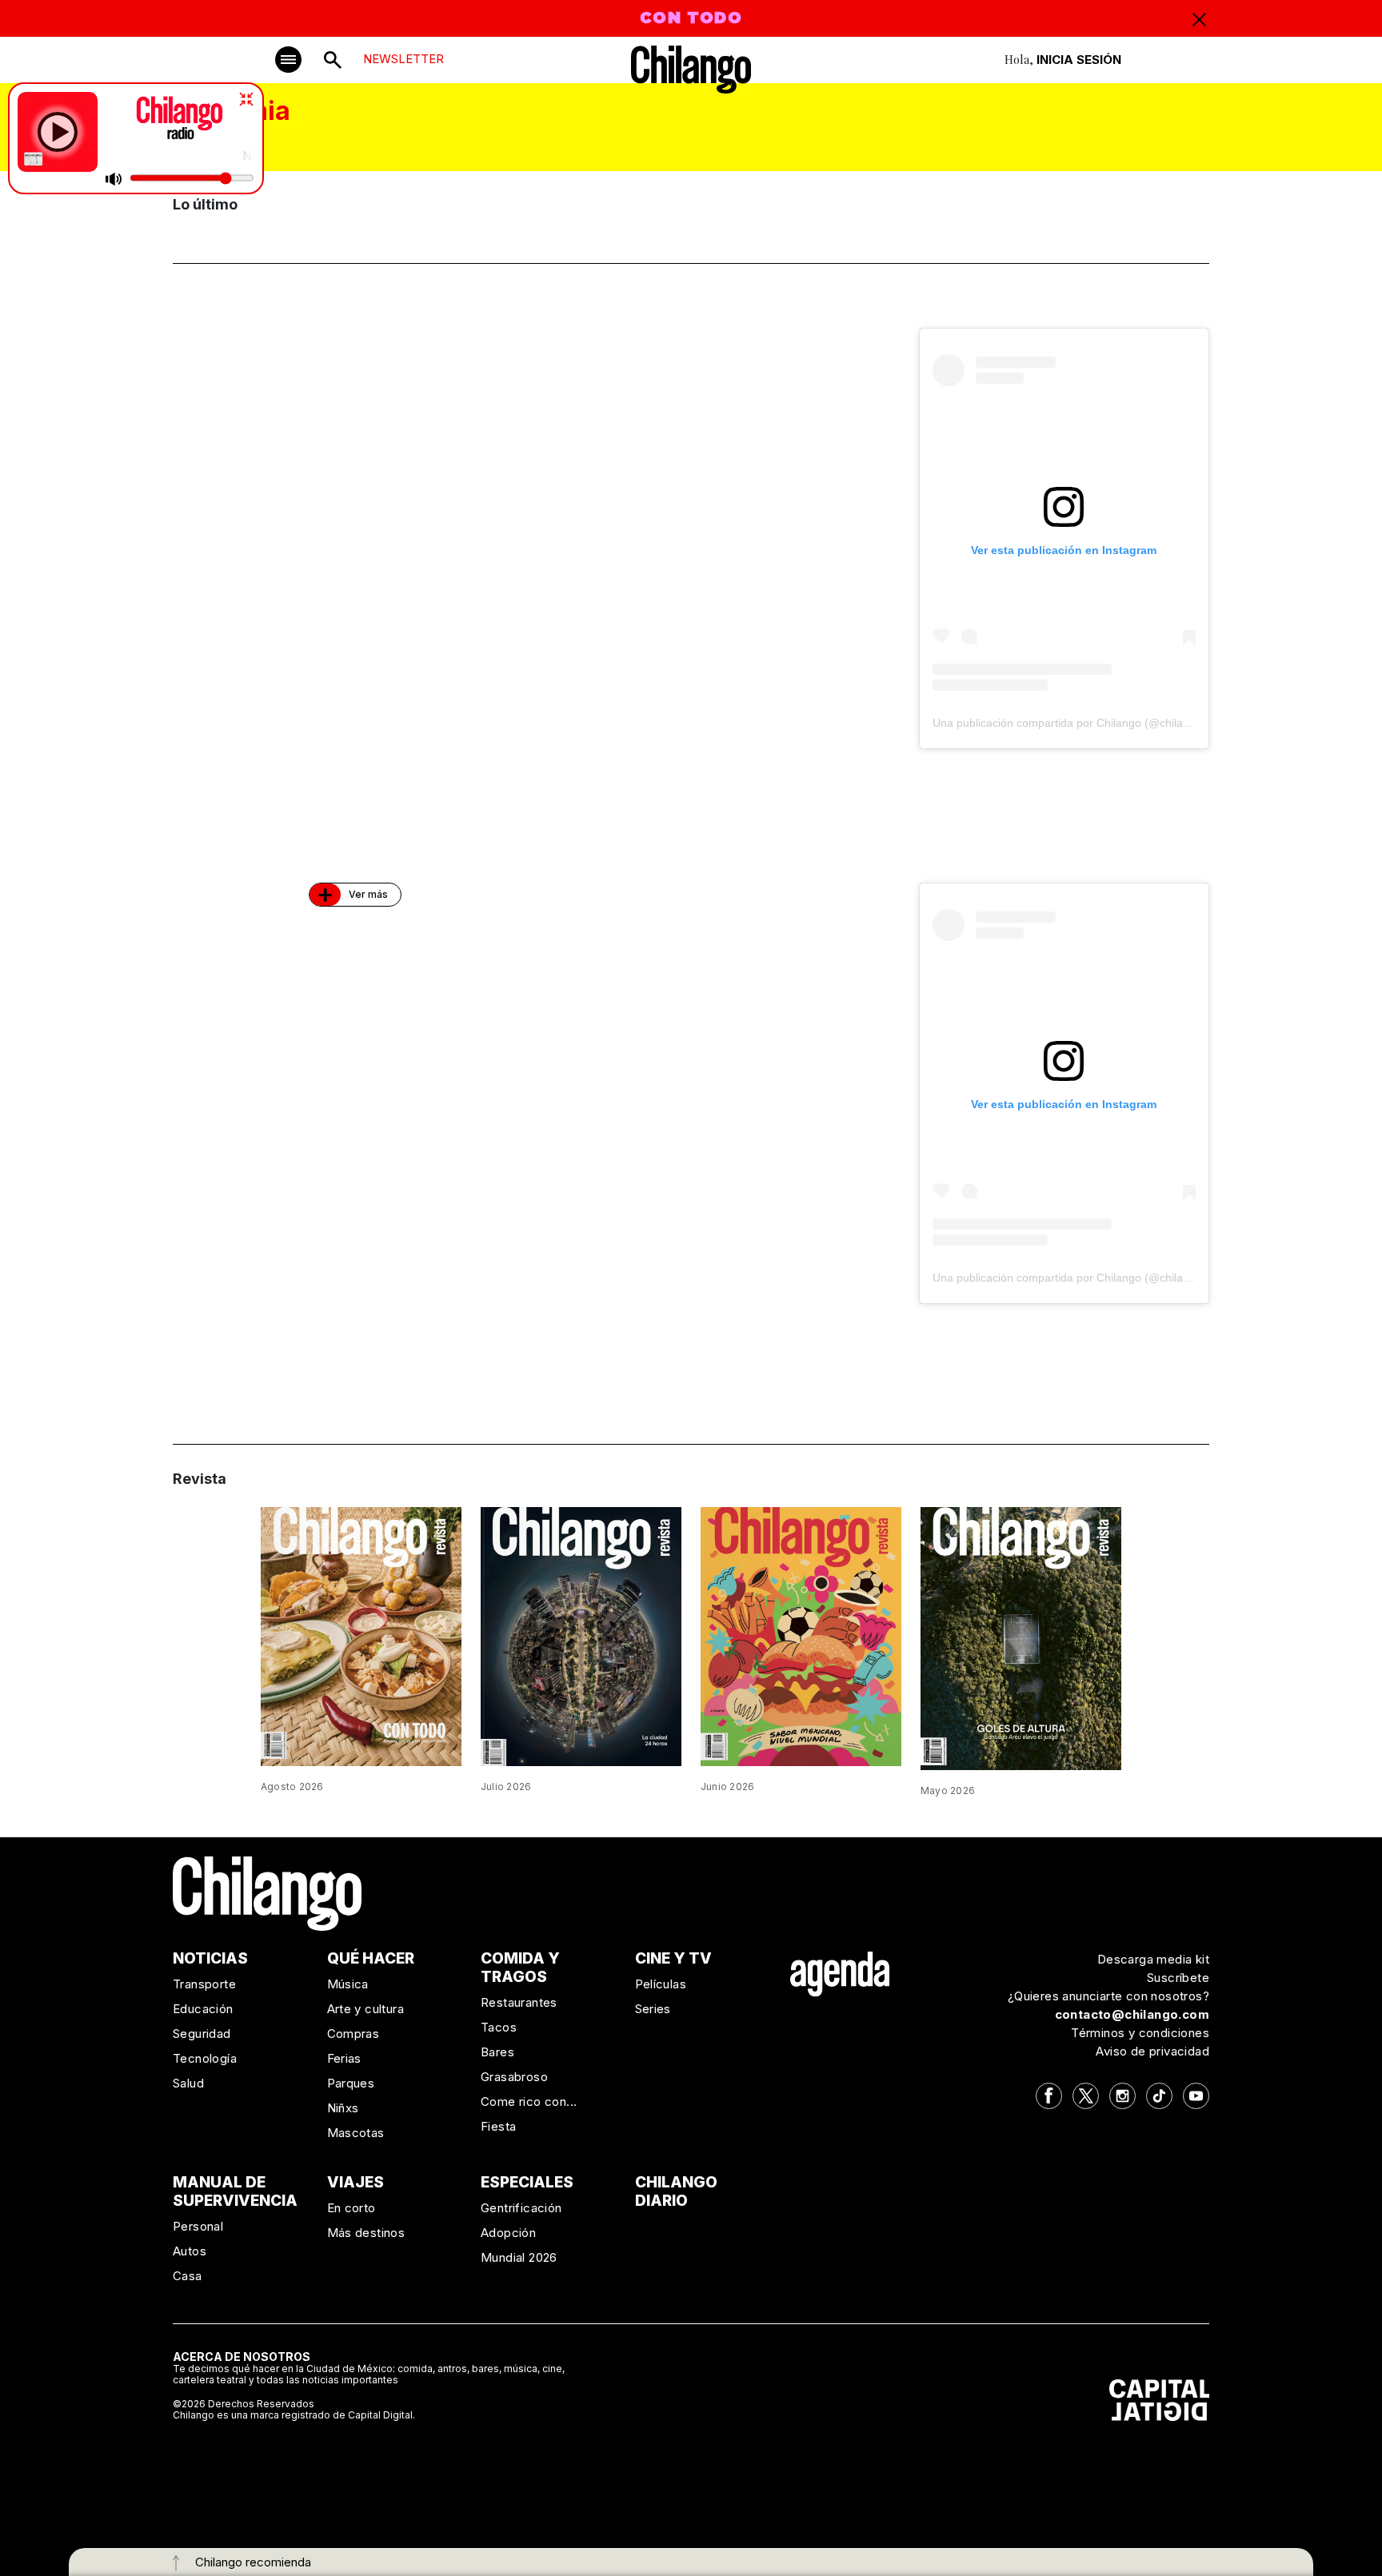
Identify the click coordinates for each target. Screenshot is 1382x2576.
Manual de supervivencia (235, 2191)
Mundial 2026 (519, 2257)
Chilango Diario (676, 2191)
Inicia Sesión (1079, 60)
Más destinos (366, 2233)
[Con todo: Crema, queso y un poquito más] (361, 1635)
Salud (188, 2083)
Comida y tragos (520, 1968)
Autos (190, 2251)
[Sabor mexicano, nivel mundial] (801, 1636)
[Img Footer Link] (840, 1974)
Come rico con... (529, 2101)
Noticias (210, 1958)
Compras (353, 2034)
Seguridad (202, 2034)
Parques (351, 2083)
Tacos (499, 2027)
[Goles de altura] (1021, 1637)
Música (348, 1984)
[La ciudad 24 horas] (581, 1635)
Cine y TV (673, 1958)
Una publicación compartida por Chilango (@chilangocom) (1080, 723)
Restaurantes (519, 2002)
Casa (188, 2276)
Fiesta (498, 2126)
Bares (497, 2052)
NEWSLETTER (403, 59)
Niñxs (343, 2108)
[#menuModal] (288, 60)
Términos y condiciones (1140, 2033)
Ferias (344, 2058)
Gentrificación (521, 2208)
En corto (351, 2208)
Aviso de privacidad (1152, 2051)
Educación (203, 2009)
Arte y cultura (366, 2009)
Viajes (355, 2182)
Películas (661, 1984)
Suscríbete (1178, 1978)
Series (653, 2009)
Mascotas (356, 2133)
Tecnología (205, 2058)
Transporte (204, 1984)
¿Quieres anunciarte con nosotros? (1108, 1996)
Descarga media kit (1153, 1959)
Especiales (527, 2182)
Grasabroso (514, 2077)
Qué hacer (371, 1958)
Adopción (508, 2233)
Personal (198, 2226)
